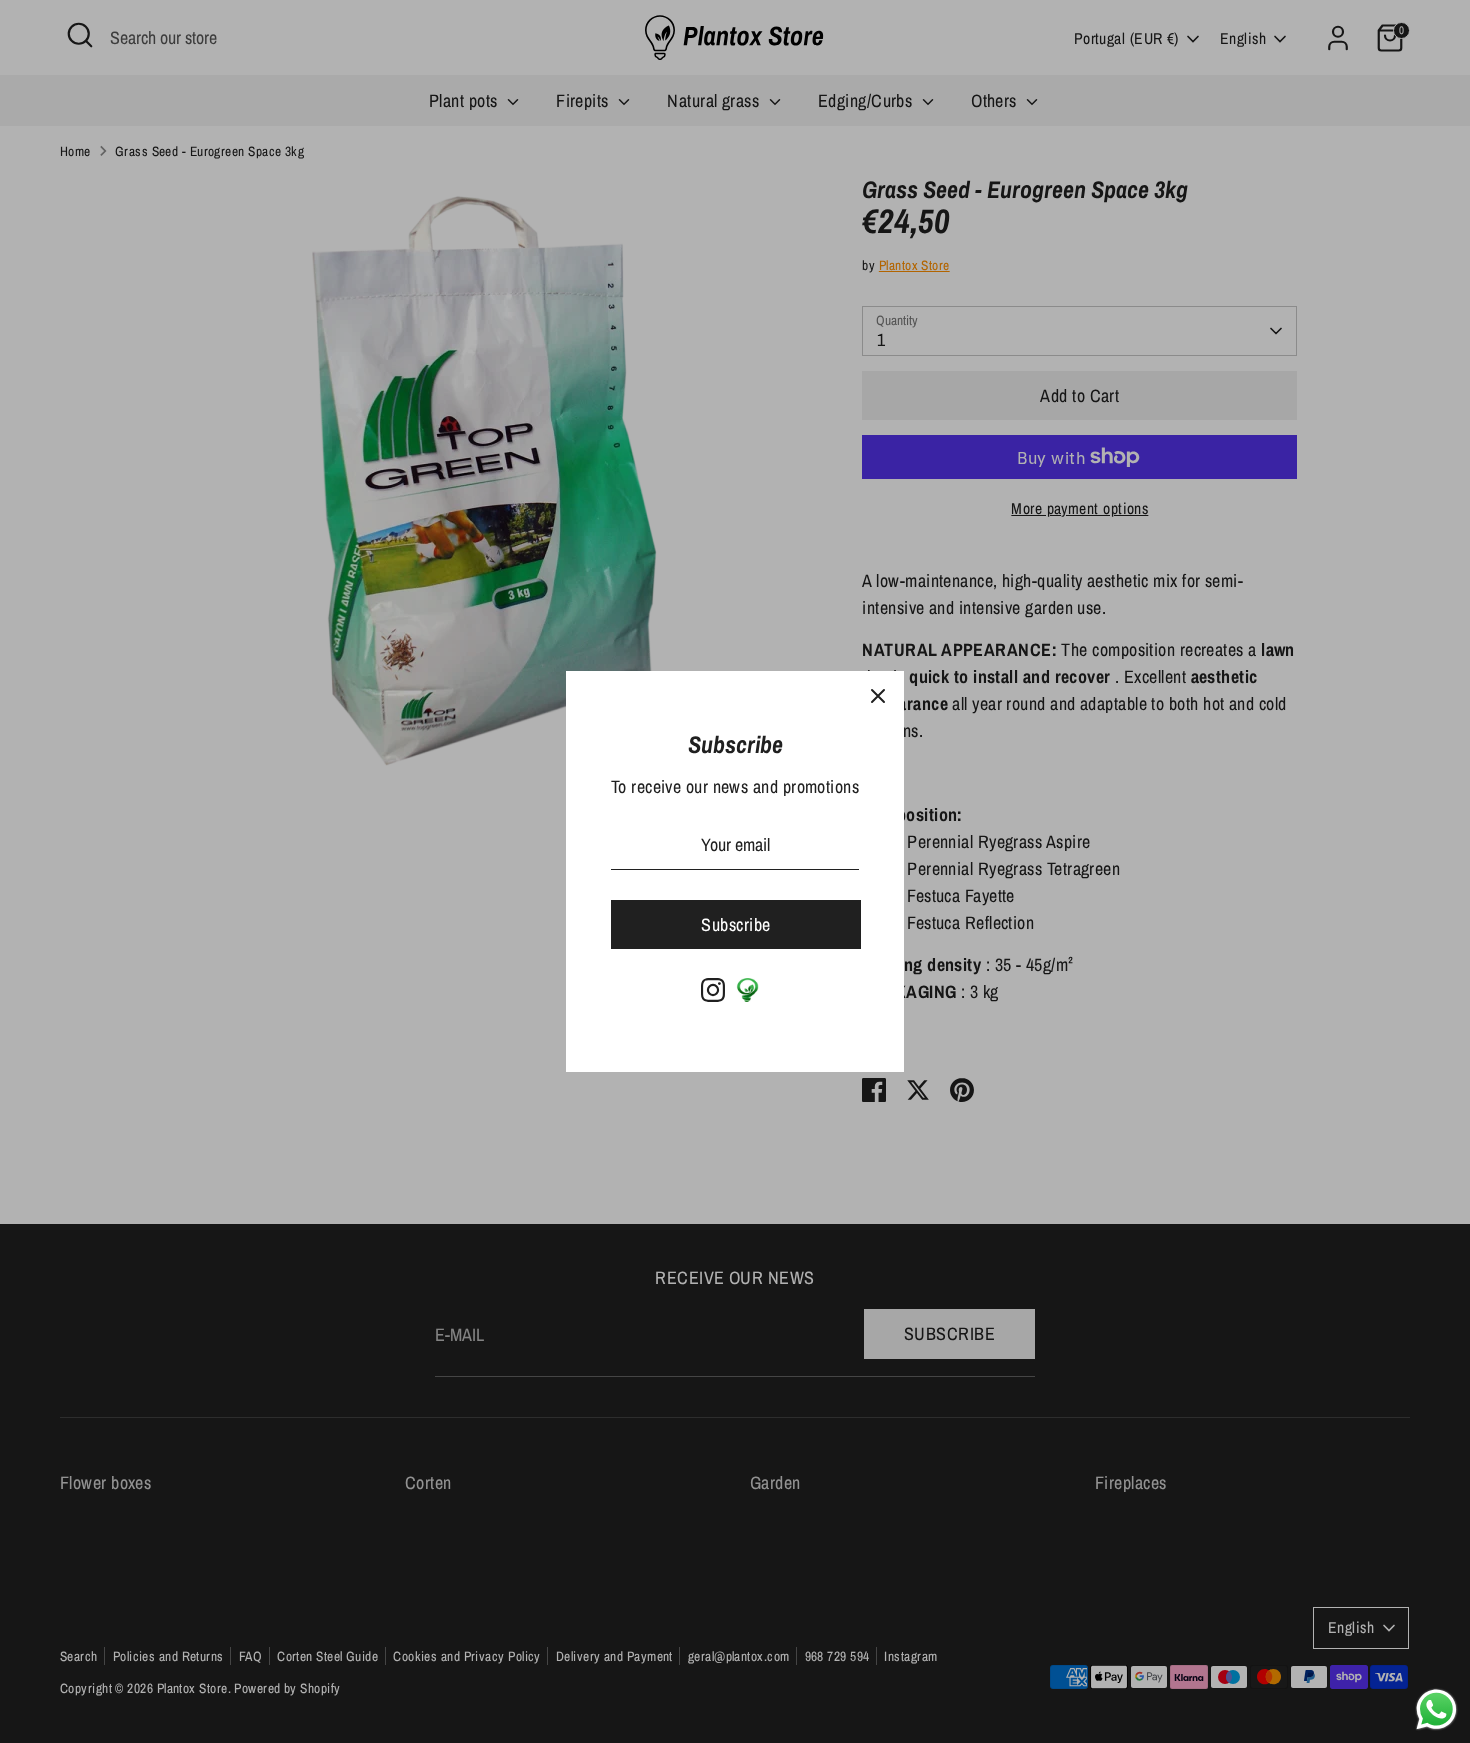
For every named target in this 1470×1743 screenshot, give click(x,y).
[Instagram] (713, 990)
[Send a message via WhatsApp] (1436, 1709)
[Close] (878, 697)
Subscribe (735, 924)
